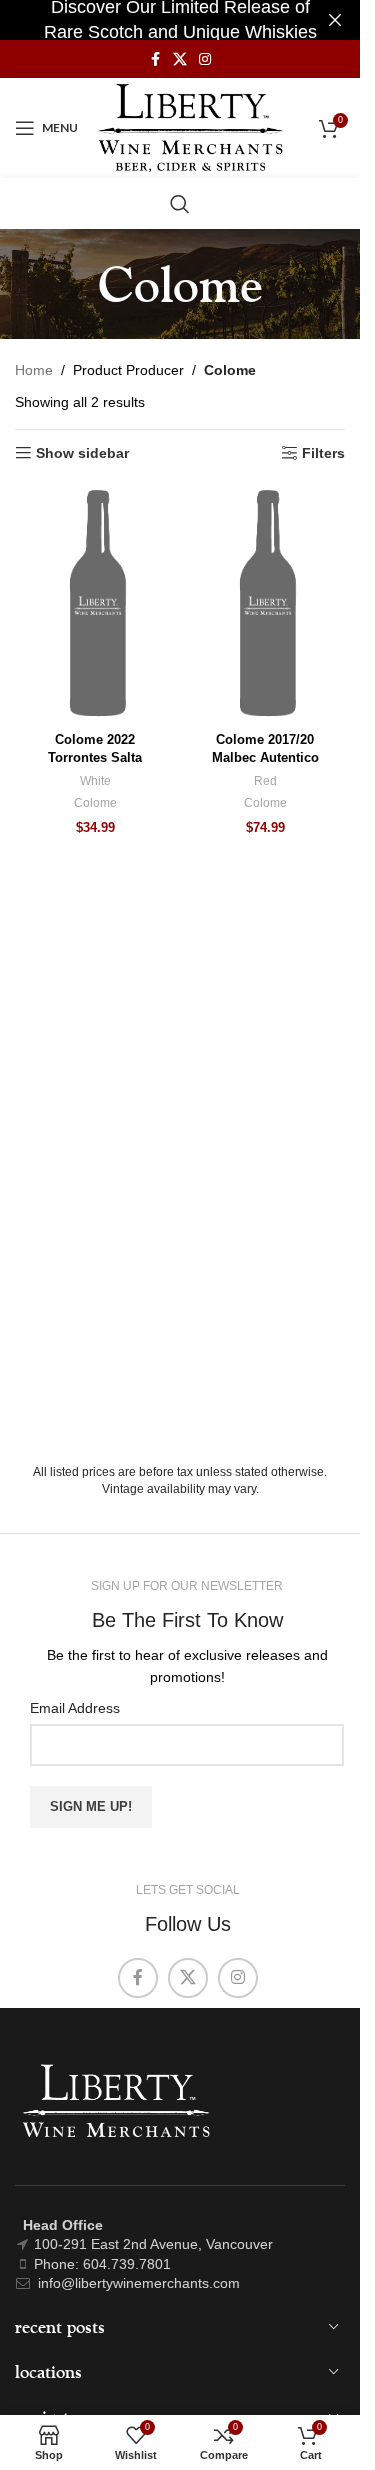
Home (34, 370)
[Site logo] (190, 127)
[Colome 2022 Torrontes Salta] (95, 603)
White (95, 781)
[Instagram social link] (205, 59)
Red (265, 781)
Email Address (75, 1708)
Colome (95, 803)
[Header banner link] (180, 20)
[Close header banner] (335, 20)
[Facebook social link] (155, 59)
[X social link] (180, 59)
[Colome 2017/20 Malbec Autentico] (265, 603)
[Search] (180, 204)
